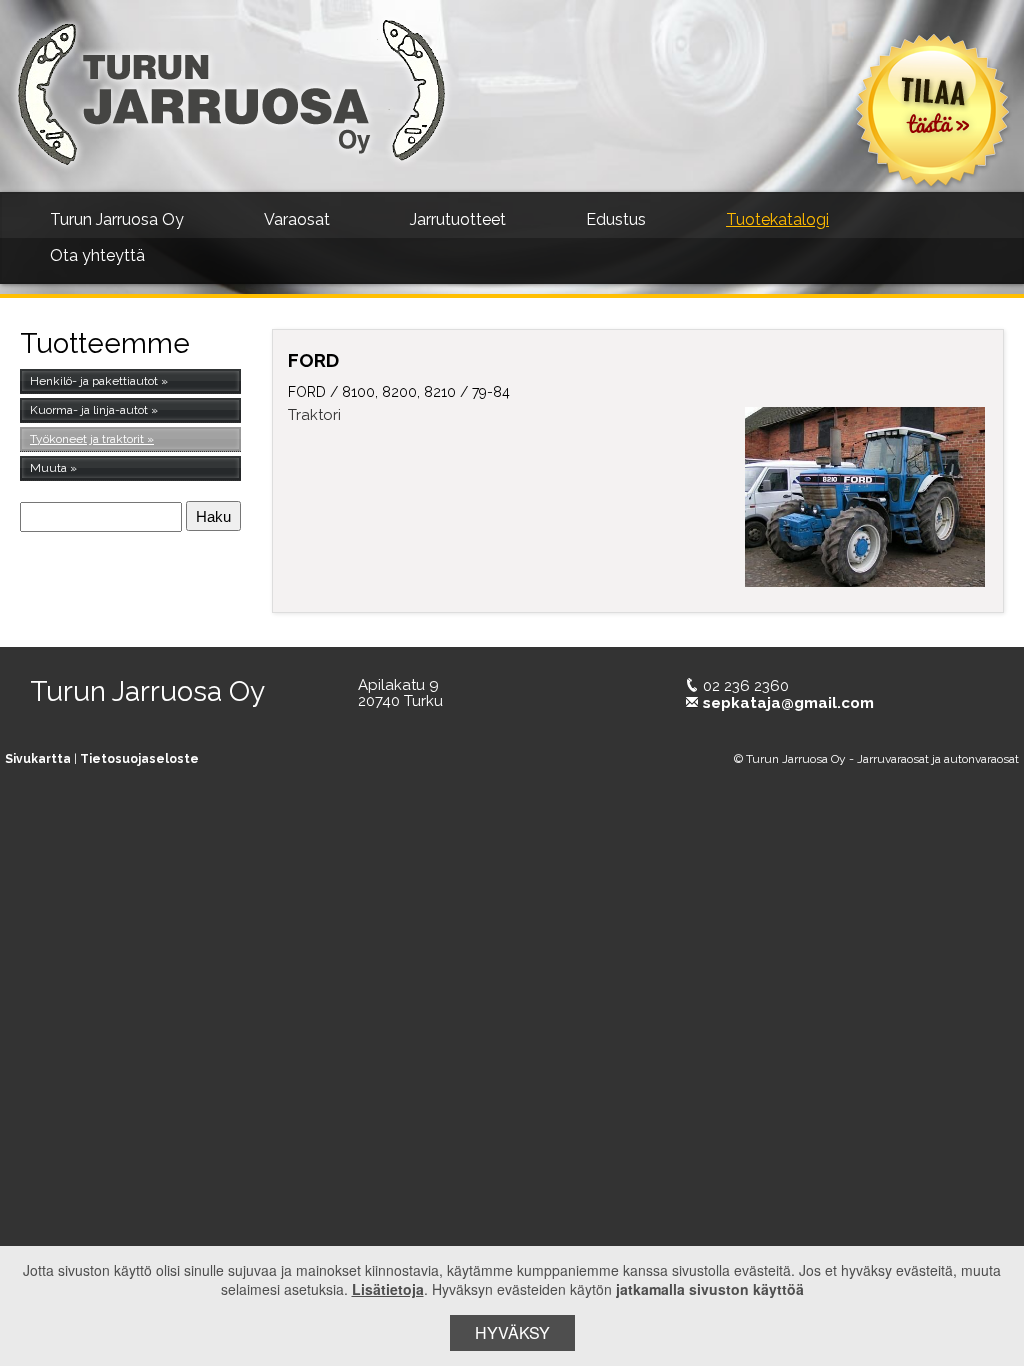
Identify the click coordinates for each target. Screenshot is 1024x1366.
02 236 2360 (746, 686)
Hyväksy (512, 1332)
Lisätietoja (388, 1289)
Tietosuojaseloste (139, 759)
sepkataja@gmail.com (788, 703)
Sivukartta (38, 759)
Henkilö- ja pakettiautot (94, 381)
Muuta (48, 468)
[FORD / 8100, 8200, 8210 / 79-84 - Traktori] (865, 497)
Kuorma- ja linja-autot (89, 410)
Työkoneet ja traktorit (87, 439)
